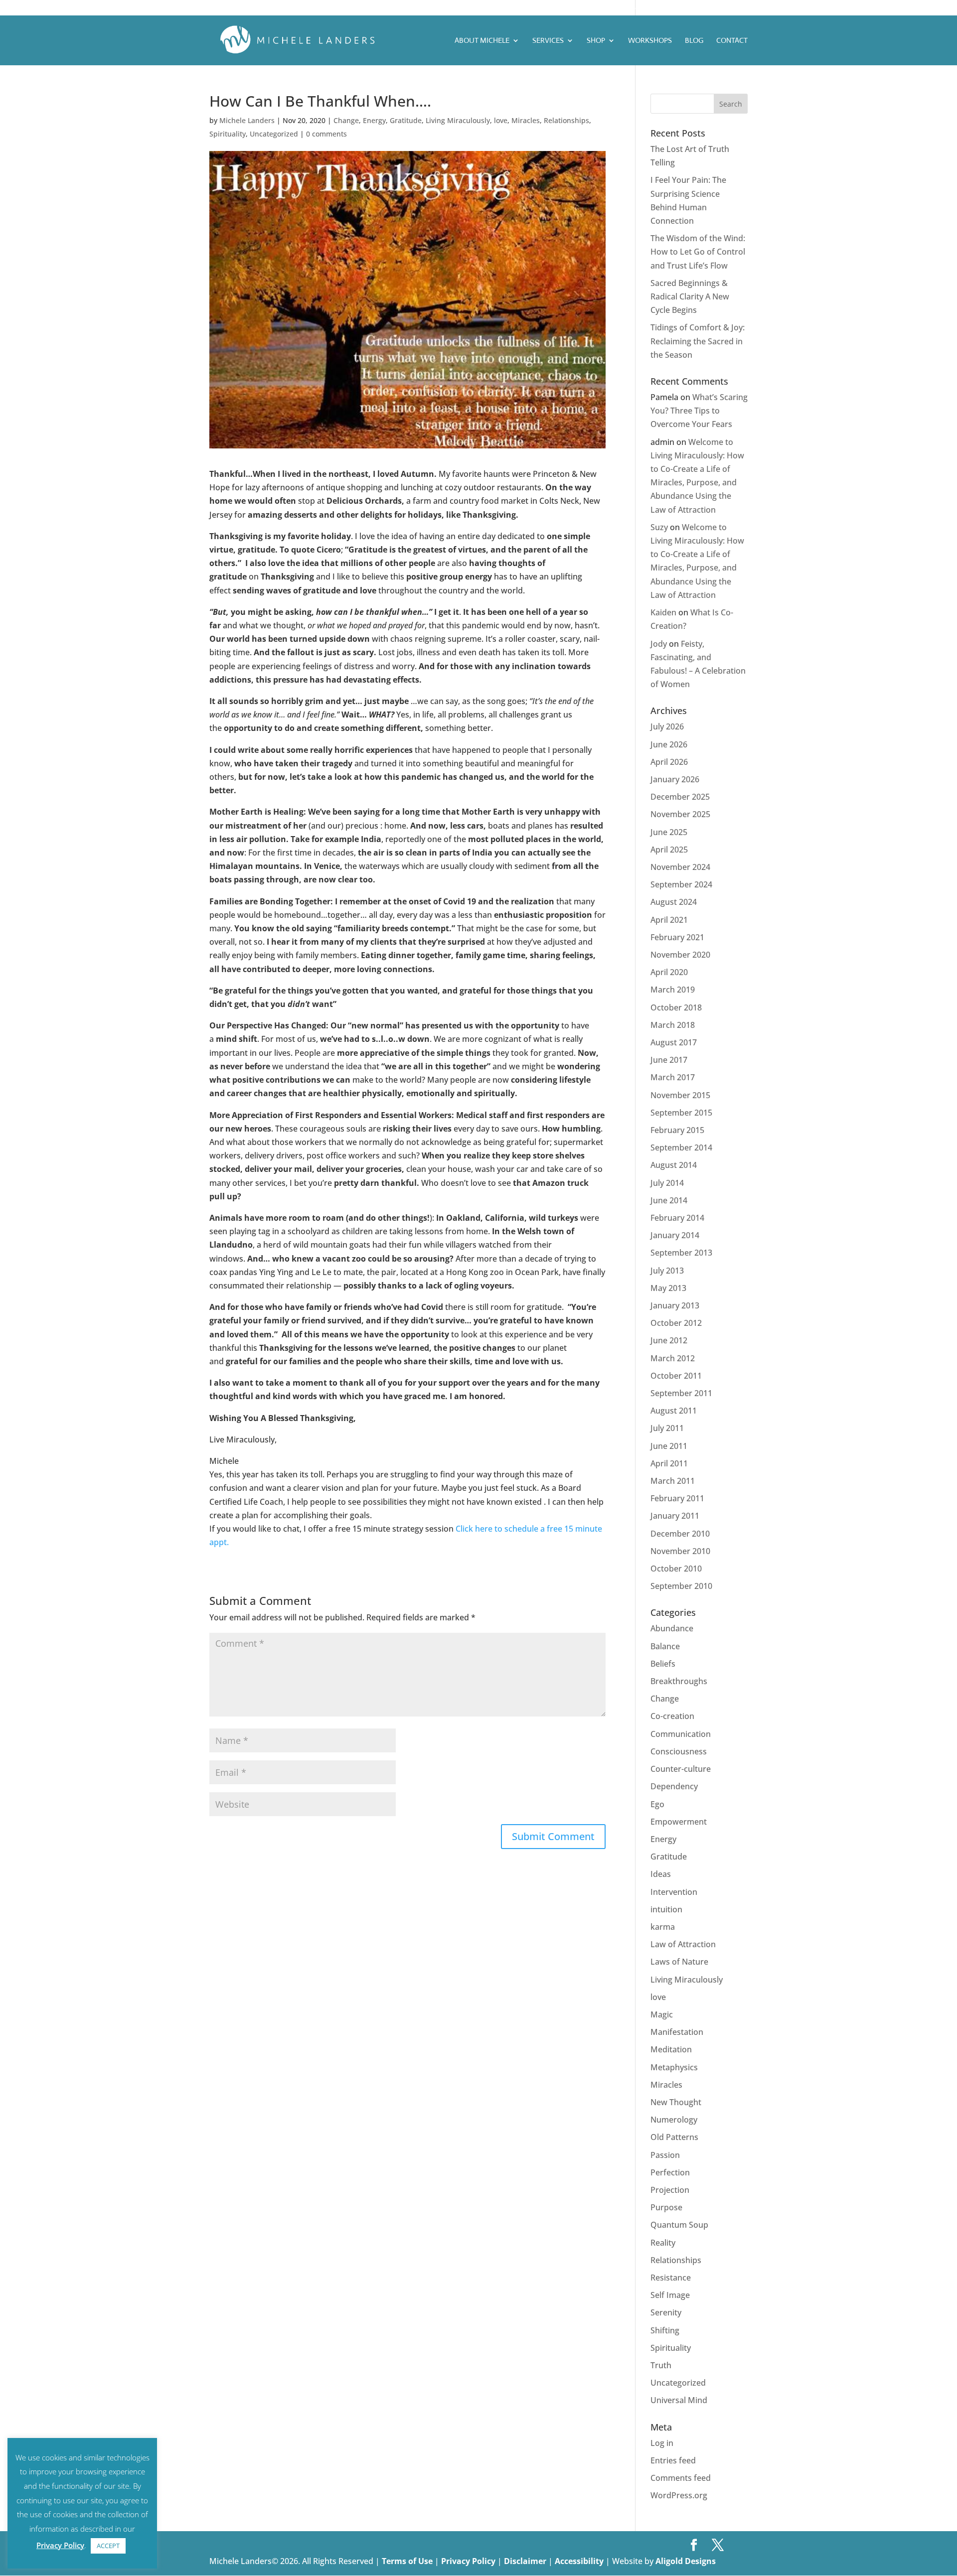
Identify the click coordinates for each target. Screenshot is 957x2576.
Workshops (650, 41)
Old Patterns (674, 2137)
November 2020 (680, 955)
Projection (670, 2190)
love (501, 120)
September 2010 (681, 1586)
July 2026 (667, 726)
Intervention (674, 1892)
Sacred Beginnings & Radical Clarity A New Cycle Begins (690, 296)
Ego (657, 1804)
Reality (663, 2243)
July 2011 (667, 1428)
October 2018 (676, 1007)
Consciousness (679, 1751)
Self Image (670, 2295)
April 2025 (669, 850)
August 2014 (674, 1165)
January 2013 (675, 1305)
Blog (694, 41)
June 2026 (669, 744)
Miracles (526, 120)
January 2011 (675, 1516)
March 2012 (673, 1358)
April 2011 (669, 1463)
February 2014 (677, 1218)
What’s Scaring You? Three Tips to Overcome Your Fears (699, 411)
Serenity (666, 2312)
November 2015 (680, 1095)
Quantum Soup (679, 2225)
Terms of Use (407, 2561)
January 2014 (675, 1235)
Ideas (661, 1874)
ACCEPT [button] (108, 2546)
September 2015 (681, 1113)
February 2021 (677, 937)
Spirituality (228, 134)
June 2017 (669, 1060)
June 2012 (669, 1340)
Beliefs (663, 1664)
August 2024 (674, 902)
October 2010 (676, 1569)
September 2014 (681, 1147)
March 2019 (673, 990)
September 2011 (681, 1393)
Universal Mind (679, 2400)
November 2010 (680, 1551)
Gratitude (406, 120)
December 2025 (680, 797)
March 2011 (673, 1481)
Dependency (674, 1786)
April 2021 (669, 920)
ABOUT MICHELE (482, 41)
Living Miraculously (458, 120)
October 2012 (676, 1323)
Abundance (672, 1628)
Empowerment (679, 1822)
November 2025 (680, 814)
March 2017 (673, 1077)
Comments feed (681, 2478)
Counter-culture (681, 1769)
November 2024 (680, 867)
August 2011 (674, 1411)
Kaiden (663, 612)
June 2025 (669, 832)
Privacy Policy (469, 2561)
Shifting (665, 2330)
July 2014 (667, 1183)
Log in (662, 2443)
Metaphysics (674, 2067)
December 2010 (680, 1534)
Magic (662, 2014)
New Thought (676, 2102)
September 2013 (681, 1253)
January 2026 (675, 779)
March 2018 (673, 1025)
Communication (681, 1734)
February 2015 (677, 1130)
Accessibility (580, 2561)
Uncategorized (274, 134)
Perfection (670, 2172)
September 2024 (681, 884)
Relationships (566, 120)
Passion (665, 2155)
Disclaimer (526, 2561)
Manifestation (677, 2032)
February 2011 (677, 1498)
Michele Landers (247, 120)
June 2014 (669, 1200)
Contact (732, 41)
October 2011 (676, 1376)
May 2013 (668, 1288)
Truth (661, 2365)
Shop (596, 41)
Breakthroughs (679, 1681)
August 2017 (674, 1042)
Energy (374, 120)
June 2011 (669, 1446)
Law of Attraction (683, 1944)
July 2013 (667, 1271)
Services (548, 41)
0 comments (326, 134)
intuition (666, 1909)
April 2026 (669, 762)
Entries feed (673, 2460)
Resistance (671, 2278)
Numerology (674, 2120)
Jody (659, 644)
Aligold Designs (686, 2561)
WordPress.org (679, 2495)
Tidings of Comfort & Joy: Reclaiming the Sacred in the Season (698, 341)
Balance (665, 1646)
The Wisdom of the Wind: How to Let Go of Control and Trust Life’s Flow (698, 252)
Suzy (659, 527)
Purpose (666, 2207)
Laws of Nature (679, 1962)
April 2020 (669, 972)
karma (663, 1927)
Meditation (671, 2049)
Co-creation (672, 1716)
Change (346, 120)
